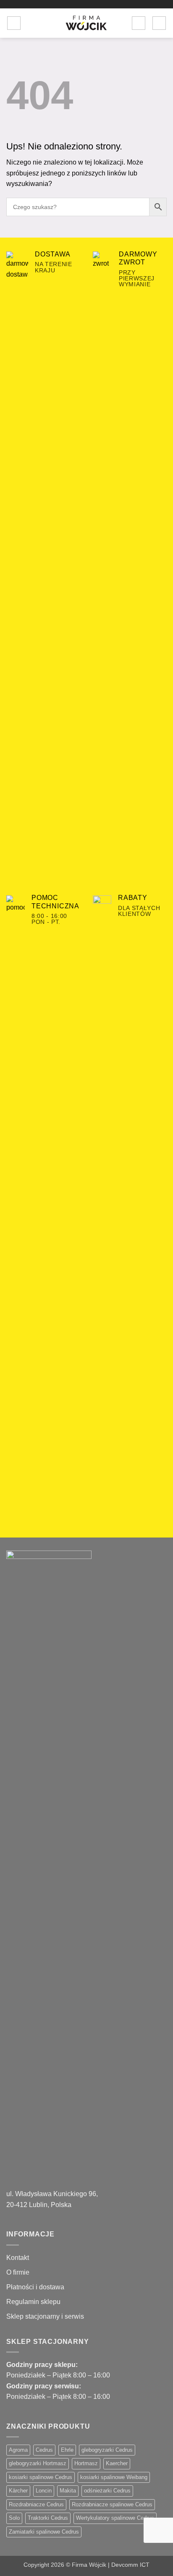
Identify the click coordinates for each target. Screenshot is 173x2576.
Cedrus (44, 2450)
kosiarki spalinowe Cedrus (41, 2477)
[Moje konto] (139, 23)
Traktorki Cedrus (48, 2518)
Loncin (44, 2491)
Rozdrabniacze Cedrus (36, 2504)
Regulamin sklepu (33, 2302)
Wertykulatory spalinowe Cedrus (115, 2518)
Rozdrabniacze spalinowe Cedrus (112, 2504)
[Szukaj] (30, 23)
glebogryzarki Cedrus (107, 2450)
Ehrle (67, 2450)
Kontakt (18, 2258)
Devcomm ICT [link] (130, 2565)
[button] (14, 23)
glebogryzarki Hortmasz (38, 2463)
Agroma (18, 2450)
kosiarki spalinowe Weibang (114, 2477)
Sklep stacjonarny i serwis (45, 2316)
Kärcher (18, 2491)
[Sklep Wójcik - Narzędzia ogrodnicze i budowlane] (86, 23)
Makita (68, 2491)
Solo (14, 2518)
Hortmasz (86, 2463)
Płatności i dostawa (35, 2287)
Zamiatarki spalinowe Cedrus (44, 2532)
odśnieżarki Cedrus (107, 2491)
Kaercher (117, 2463)
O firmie (18, 2272)
